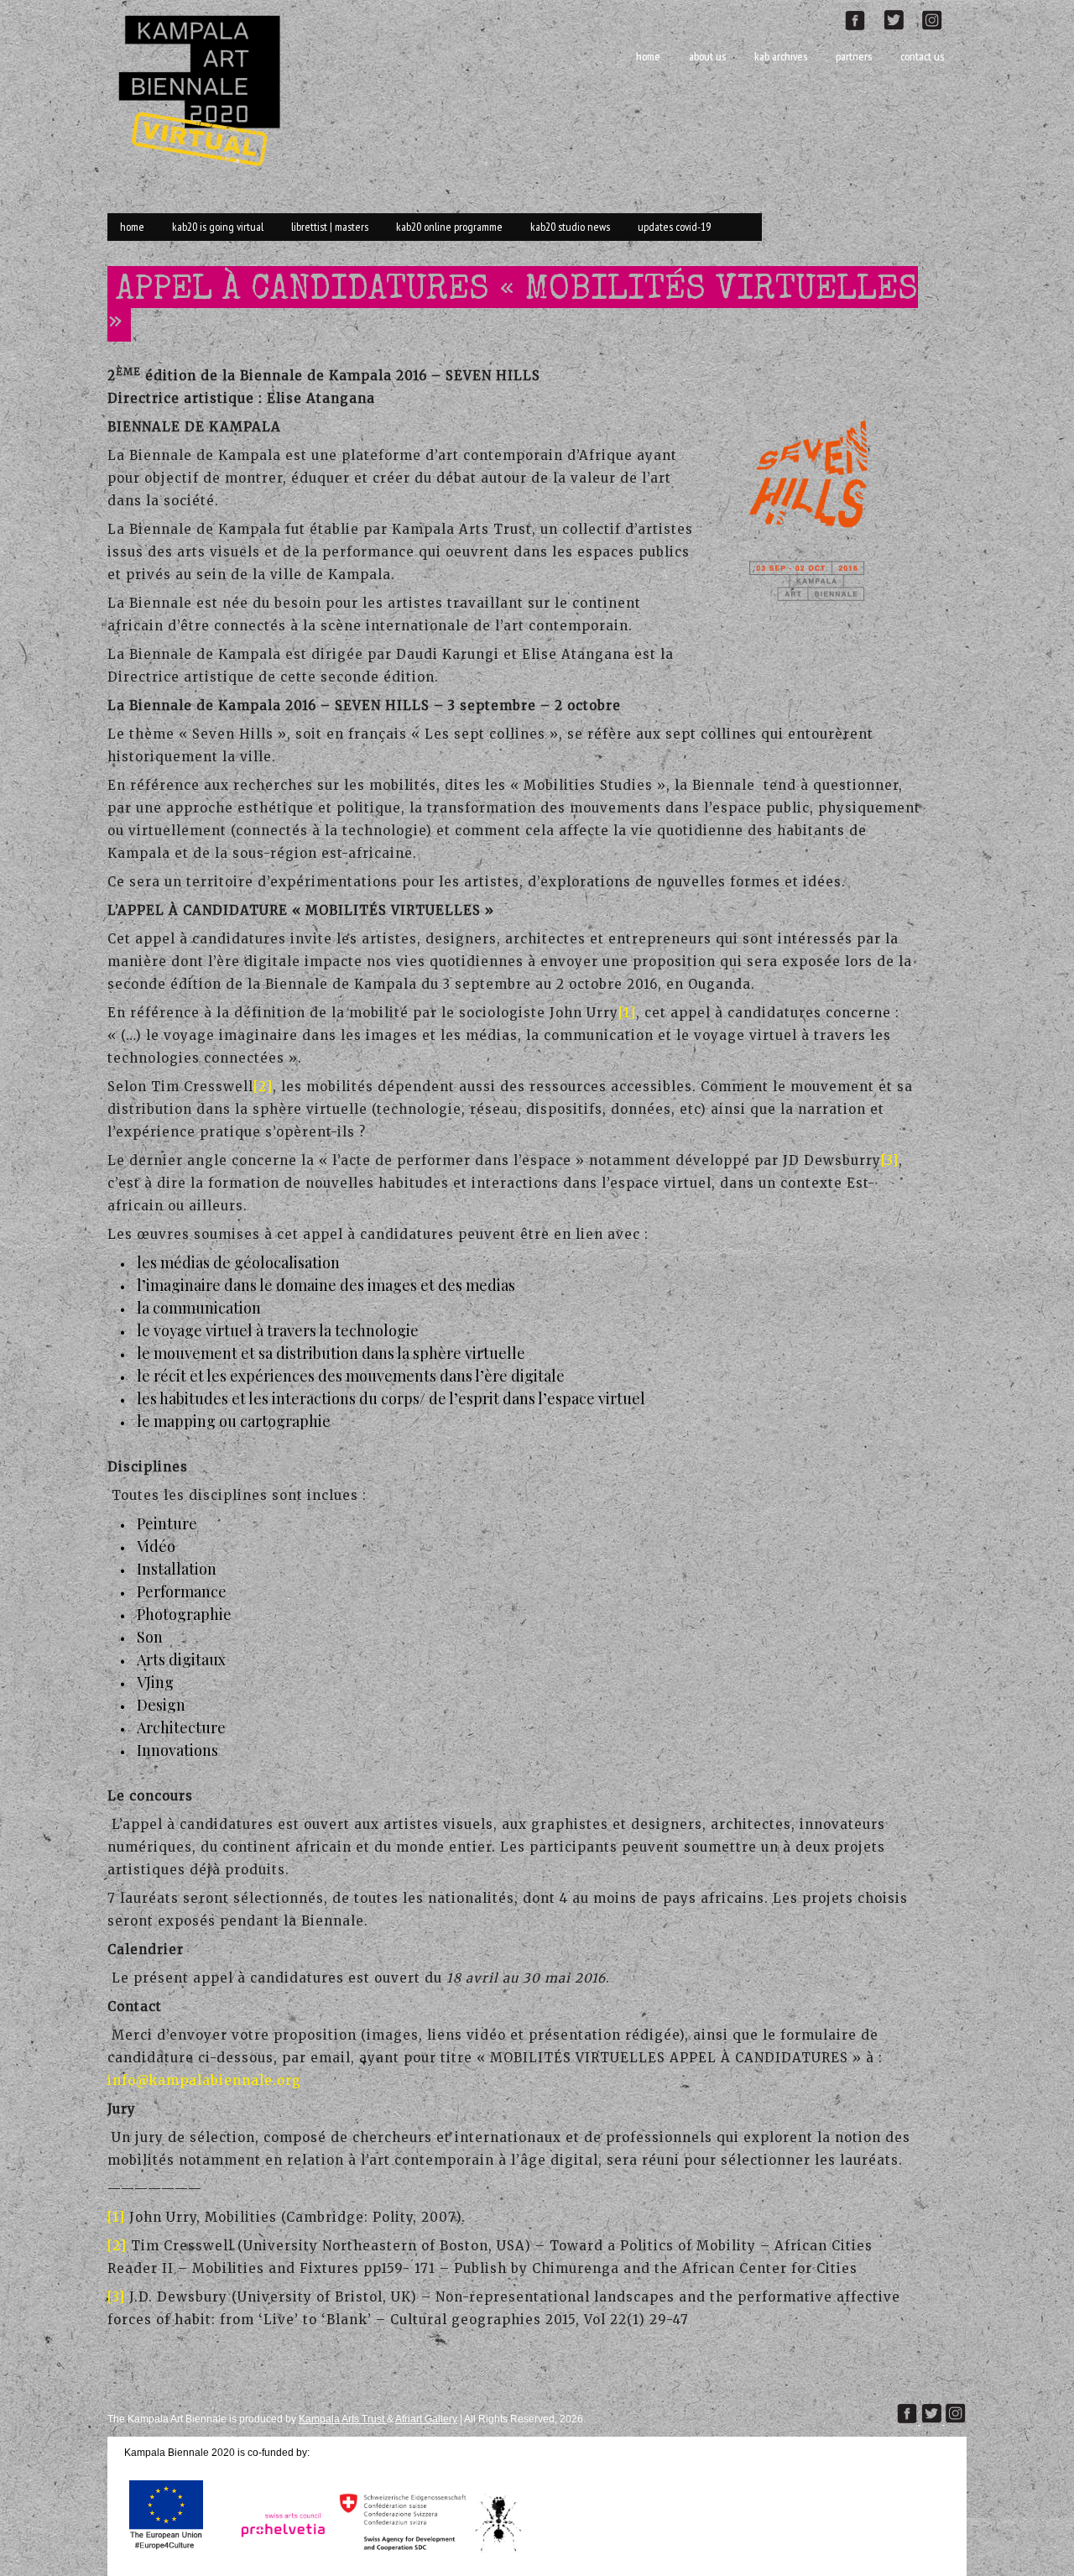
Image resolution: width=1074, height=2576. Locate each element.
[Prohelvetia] (278, 2552)
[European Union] (166, 2552)
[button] (819, 509)
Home (648, 56)
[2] (263, 1087)
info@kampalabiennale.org (204, 2080)
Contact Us (922, 56)
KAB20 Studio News (570, 227)
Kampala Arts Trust (343, 2419)
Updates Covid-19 (674, 227)
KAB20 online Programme (449, 227)
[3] (890, 1160)
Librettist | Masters (330, 227)
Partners (854, 56)
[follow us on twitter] (900, 18)
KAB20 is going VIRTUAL (218, 227)
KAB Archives (781, 56)
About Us (707, 56)
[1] (627, 1013)
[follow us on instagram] (939, 18)
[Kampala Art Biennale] (206, 89)
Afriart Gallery (426, 2419)
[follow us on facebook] (863, 18)
